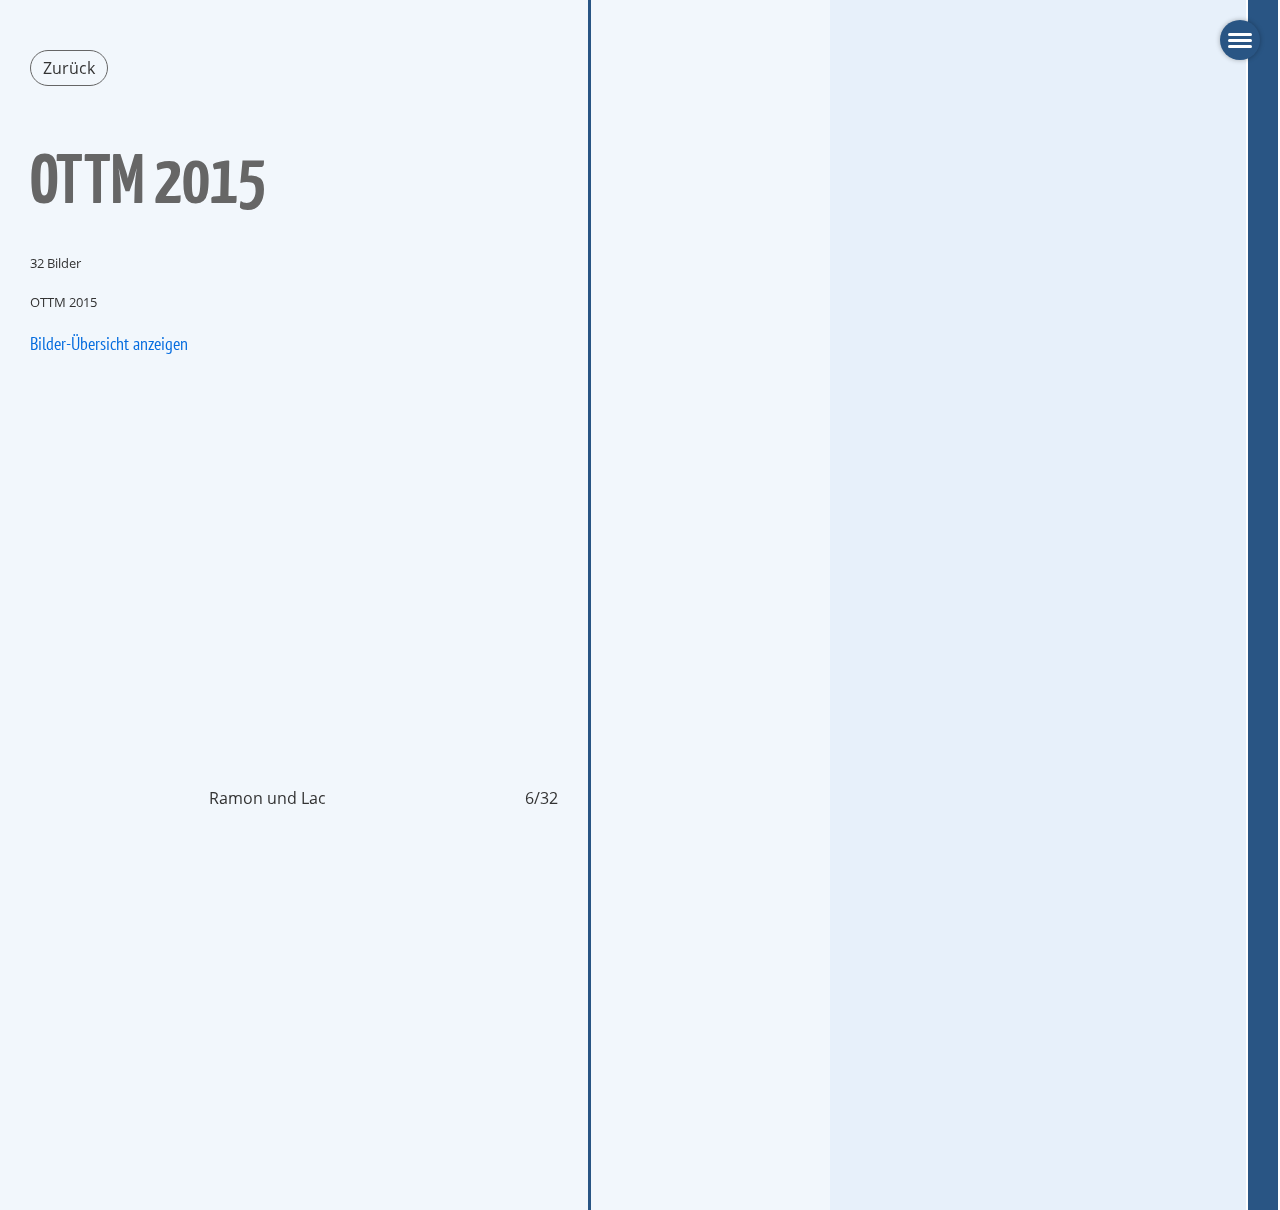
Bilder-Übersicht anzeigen (109, 343)
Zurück (69, 68)
